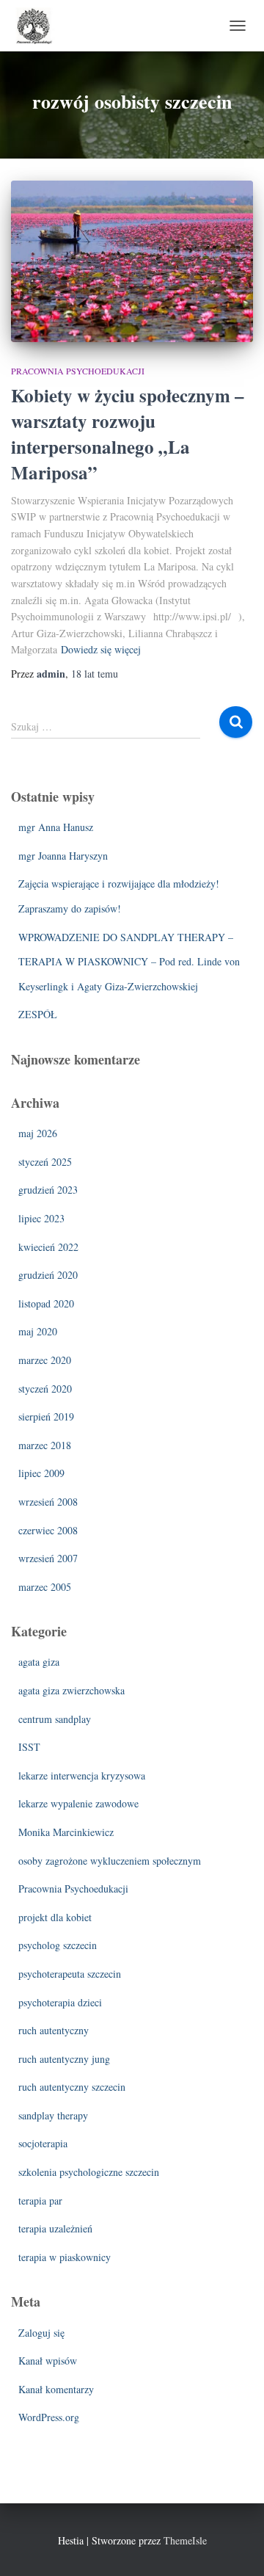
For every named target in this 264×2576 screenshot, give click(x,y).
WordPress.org (49, 2417)
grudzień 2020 (48, 1275)
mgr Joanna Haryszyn (63, 856)
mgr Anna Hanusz (56, 827)
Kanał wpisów (48, 2361)
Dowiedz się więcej (101, 649)
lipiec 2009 (41, 1473)
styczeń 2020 (45, 1389)
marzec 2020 (45, 1360)
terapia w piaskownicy (65, 2257)
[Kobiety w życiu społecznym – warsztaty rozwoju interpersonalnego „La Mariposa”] (132, 261)
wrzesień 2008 (48, 1502)
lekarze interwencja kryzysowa (82, 1775)
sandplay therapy (53, 2115)
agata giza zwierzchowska (71, 1690)
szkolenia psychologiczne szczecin (89, 2172)
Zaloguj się (41, 2333)
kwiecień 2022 (48, 1247)
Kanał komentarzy (56, 2389)
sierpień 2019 (46, 1416)
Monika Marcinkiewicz (66, 1832)
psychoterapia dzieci (60, 2002)
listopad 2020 (46, 1303)
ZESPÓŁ (38, 1014)
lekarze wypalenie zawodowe (78, 1803)
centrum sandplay (55, 1719)
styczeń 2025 (45, 1162)
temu (95, 674)
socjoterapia (43, 2143)
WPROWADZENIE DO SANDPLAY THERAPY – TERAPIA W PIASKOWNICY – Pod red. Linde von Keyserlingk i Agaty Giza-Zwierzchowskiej (129, 962)
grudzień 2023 (48, 1190)
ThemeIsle (185, 2540)
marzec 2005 (45, 1587)
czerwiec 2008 (48, 1530)
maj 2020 (38, 1331)
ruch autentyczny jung (64, 2059)
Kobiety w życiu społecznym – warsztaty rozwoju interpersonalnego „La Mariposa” (128, 434)
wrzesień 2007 (48, 1558)
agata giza (39, 1662)
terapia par (40, 2201)
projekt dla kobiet (55, 1917)
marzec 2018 (45, 1445)
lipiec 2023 (41, 1218)
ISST (29, 1747)
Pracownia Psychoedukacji (78, 371)
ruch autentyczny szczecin (72, 2087)
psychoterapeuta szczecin (70, 1974)
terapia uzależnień (55, 2228)
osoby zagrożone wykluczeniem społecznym (110, 1861)
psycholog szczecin (58, 1945)
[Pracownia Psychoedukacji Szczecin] (39, 26)
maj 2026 (38, 1133)
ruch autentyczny (54, 2030)
